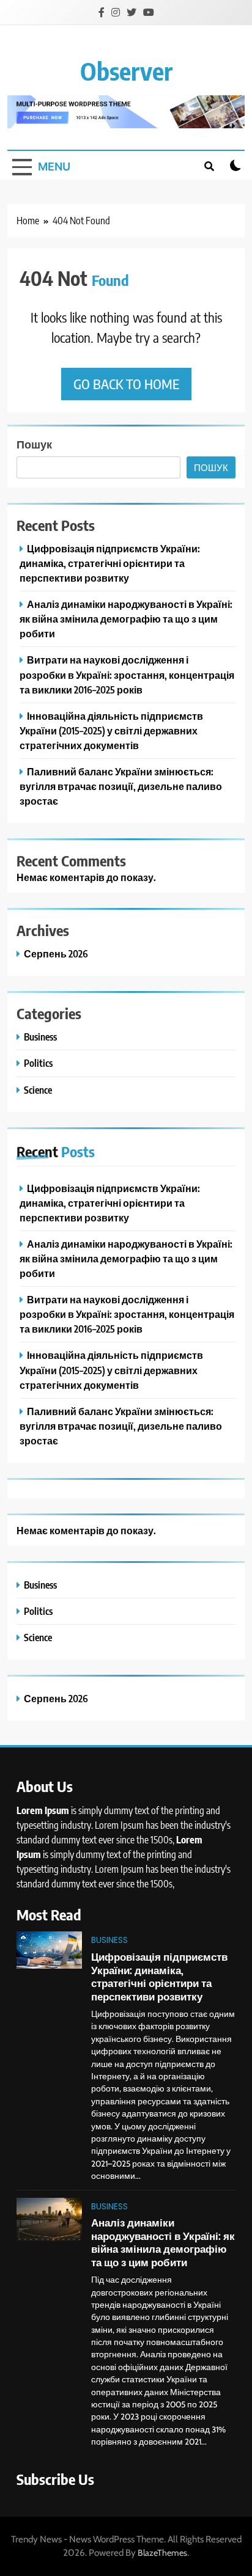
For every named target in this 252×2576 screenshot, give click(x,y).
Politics (38, 1063)
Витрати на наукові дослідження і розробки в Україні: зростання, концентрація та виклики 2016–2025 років (127, 674)
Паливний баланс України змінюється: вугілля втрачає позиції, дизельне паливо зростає (121, 786)
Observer (126, 71)
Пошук (34, 444)
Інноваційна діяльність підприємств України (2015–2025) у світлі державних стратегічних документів (111, 730)
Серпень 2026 (56, 953)
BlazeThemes (162, 2553)
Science (38, 1090)
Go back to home (126, 384)
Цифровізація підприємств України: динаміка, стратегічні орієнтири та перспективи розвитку (110, 563)
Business (40, 1037)
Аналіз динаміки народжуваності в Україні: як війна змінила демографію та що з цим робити (126, 619)
